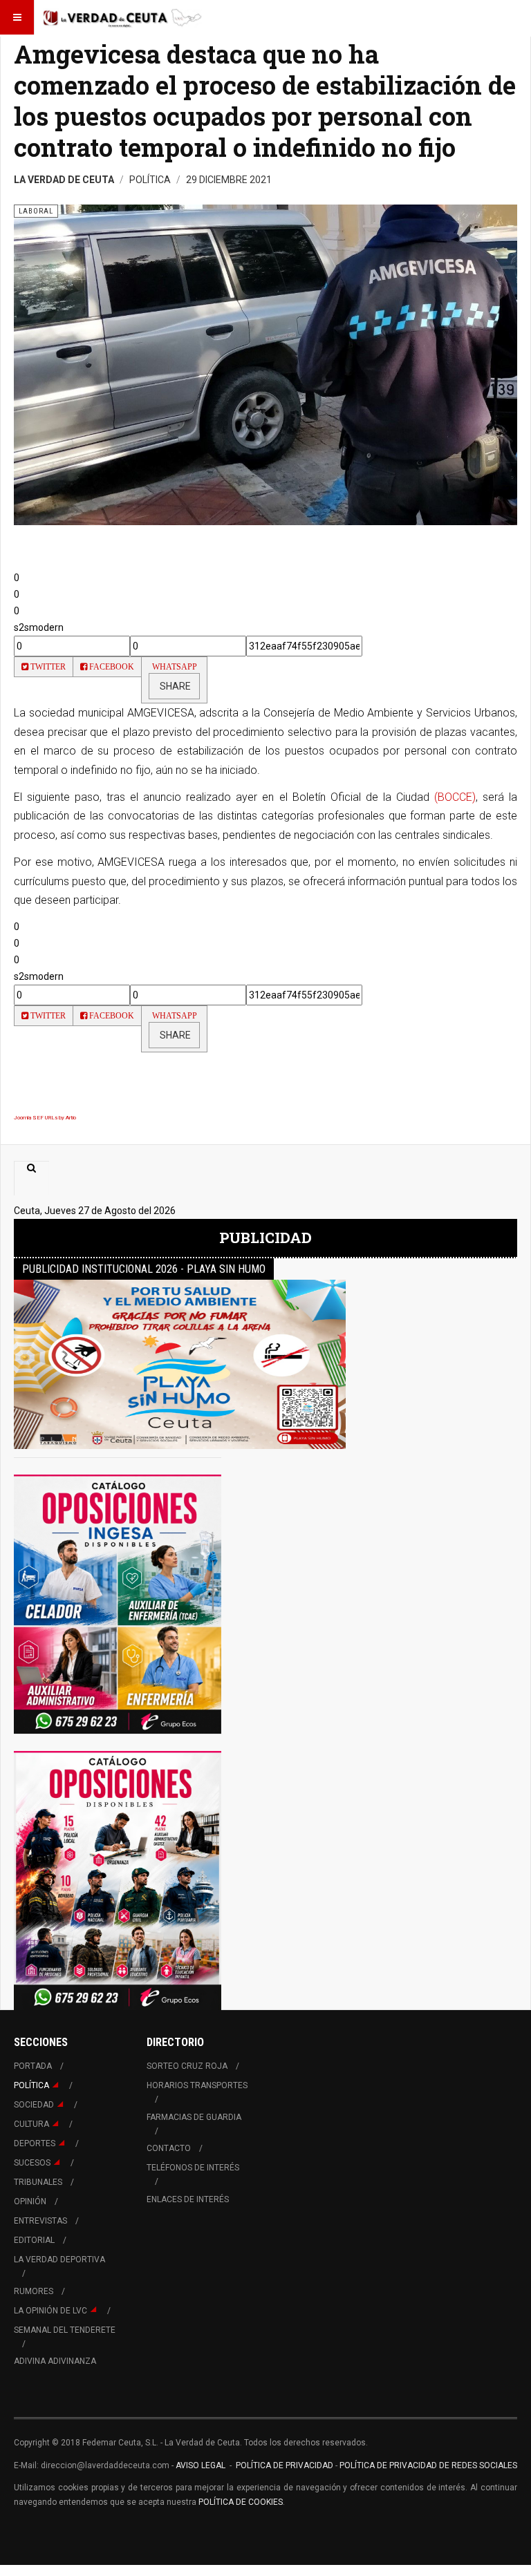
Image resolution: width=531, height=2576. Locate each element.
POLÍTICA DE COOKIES (241, 2502)
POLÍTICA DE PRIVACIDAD (286, 2465)
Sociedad (34, 2105)
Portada (33, 2066)
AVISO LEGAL (199, 2465)
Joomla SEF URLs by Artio (45, 1118)
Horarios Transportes (197, 2085)
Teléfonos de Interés (193, 2168)
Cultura (31, 2124)
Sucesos (32, 2163)
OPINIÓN (30, 2201)
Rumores (34, 2291)
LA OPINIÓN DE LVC (50, 2311)
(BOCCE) (455, 797)
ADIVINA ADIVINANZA (55, 2361)
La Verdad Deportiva (59, 2260)
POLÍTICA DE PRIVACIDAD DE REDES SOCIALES (428, 2465)
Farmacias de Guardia (194, 2117)
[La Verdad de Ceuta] (122, 17)
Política (31, 2085)
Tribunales (38, 2182)
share (174, 686)
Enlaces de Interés (188, 2199)
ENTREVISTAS (40, 2221)
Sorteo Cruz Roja (187, 2066)
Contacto (169, 2148)
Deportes (35, 2143)
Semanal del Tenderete (65, 2330)
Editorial (34, 2240)
